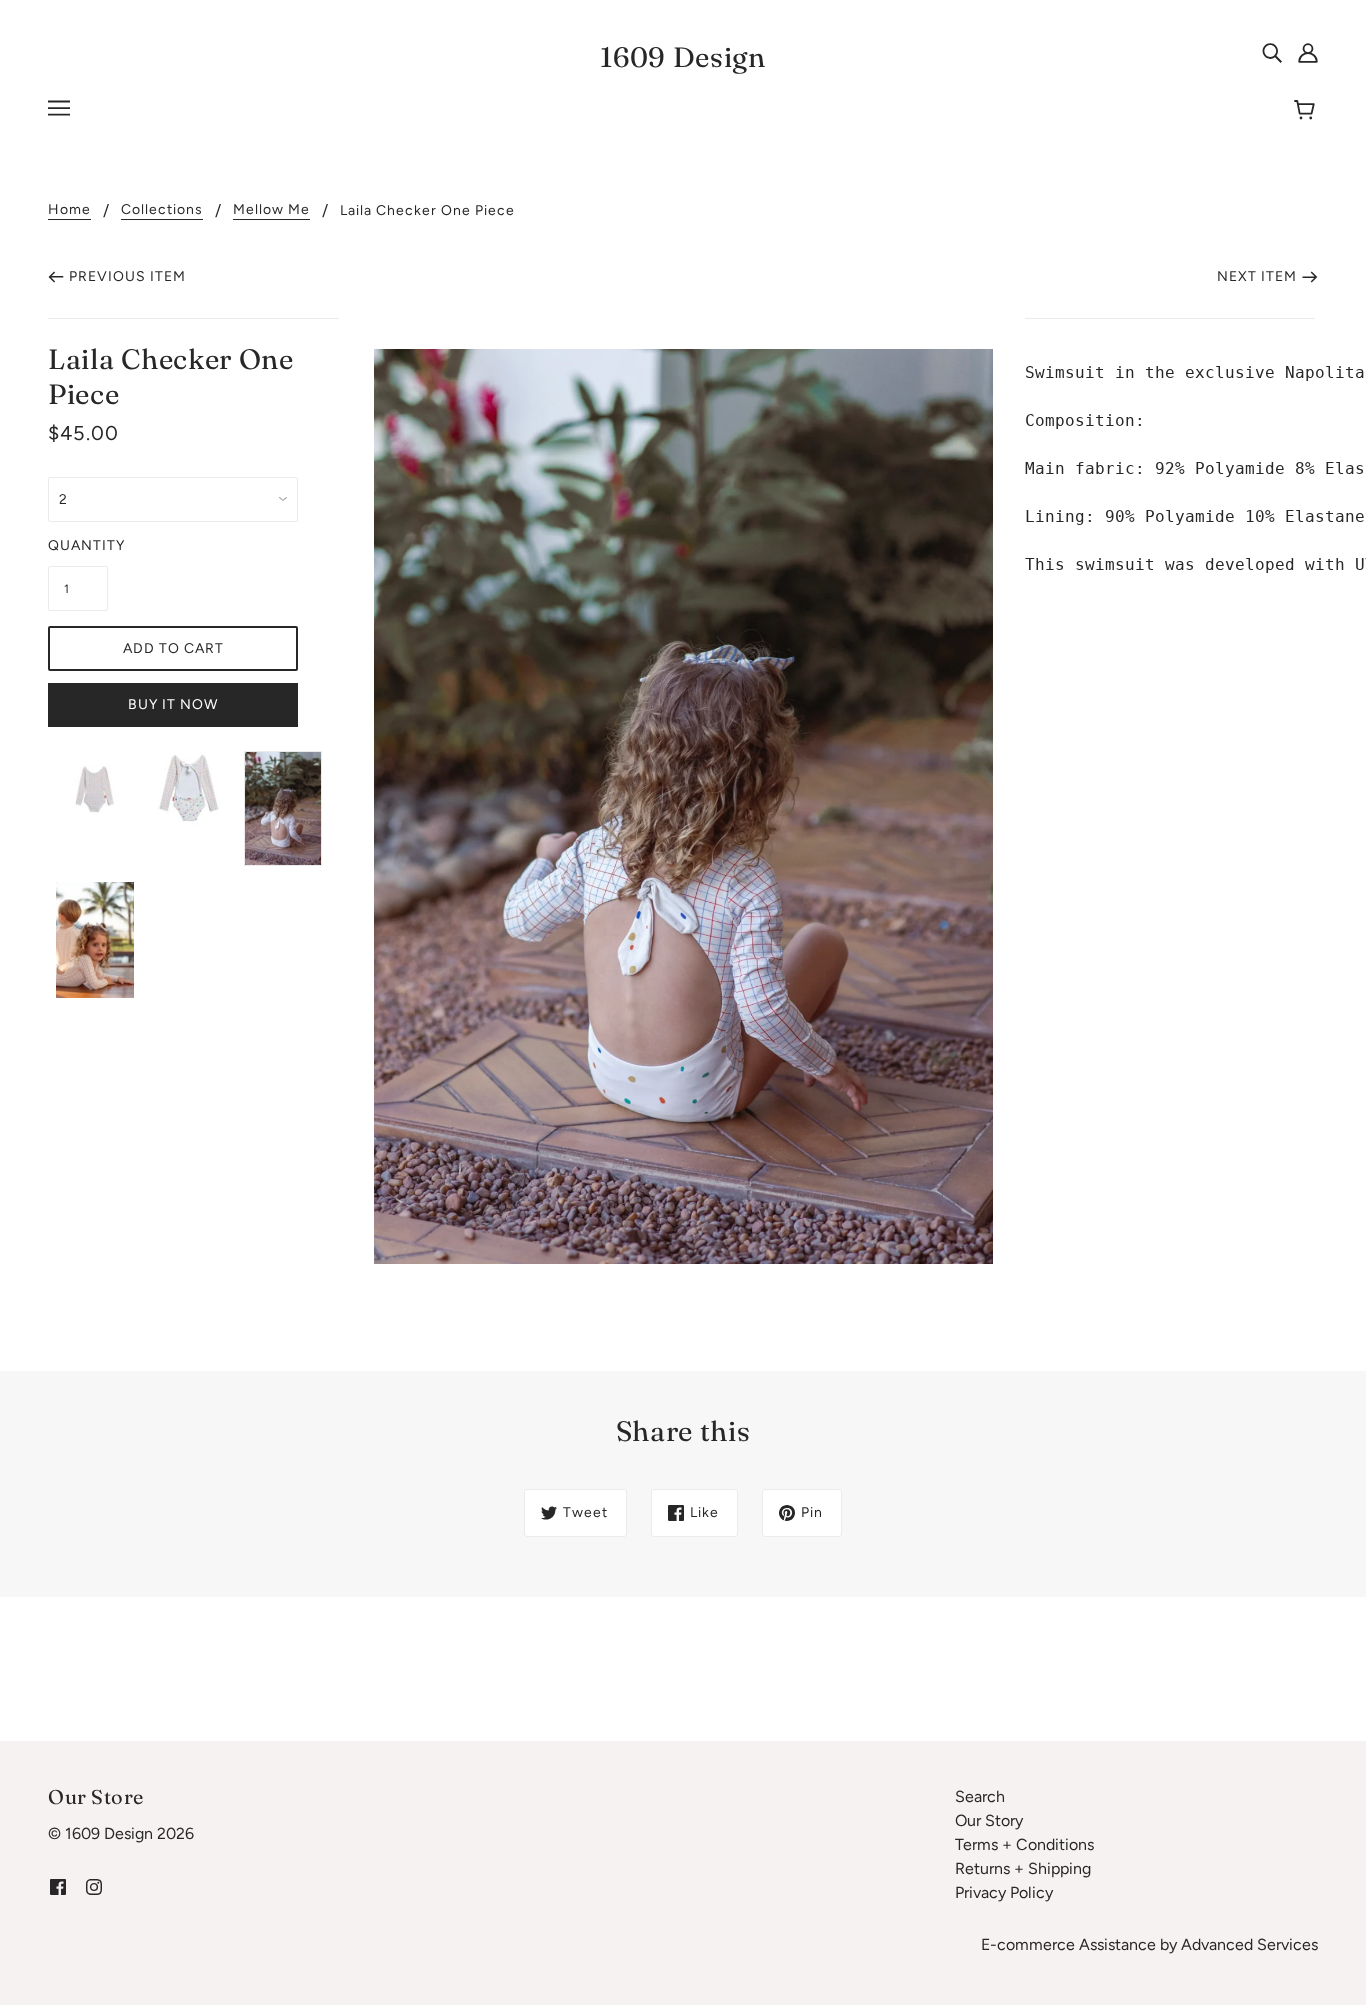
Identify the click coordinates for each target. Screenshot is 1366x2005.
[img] (1272, 52)
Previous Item (127, 276)
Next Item (1257, 276)
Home (69, 210)
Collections (162, 210)
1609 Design (683, 57)
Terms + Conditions (1024, 1844)
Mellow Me (271, 210)
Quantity (78, 545)
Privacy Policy (1004, 1892)
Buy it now (173, 704)
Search (980, 1796)
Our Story (989, 1820)
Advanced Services (1249, 1944)
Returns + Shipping (1023, 1868)
